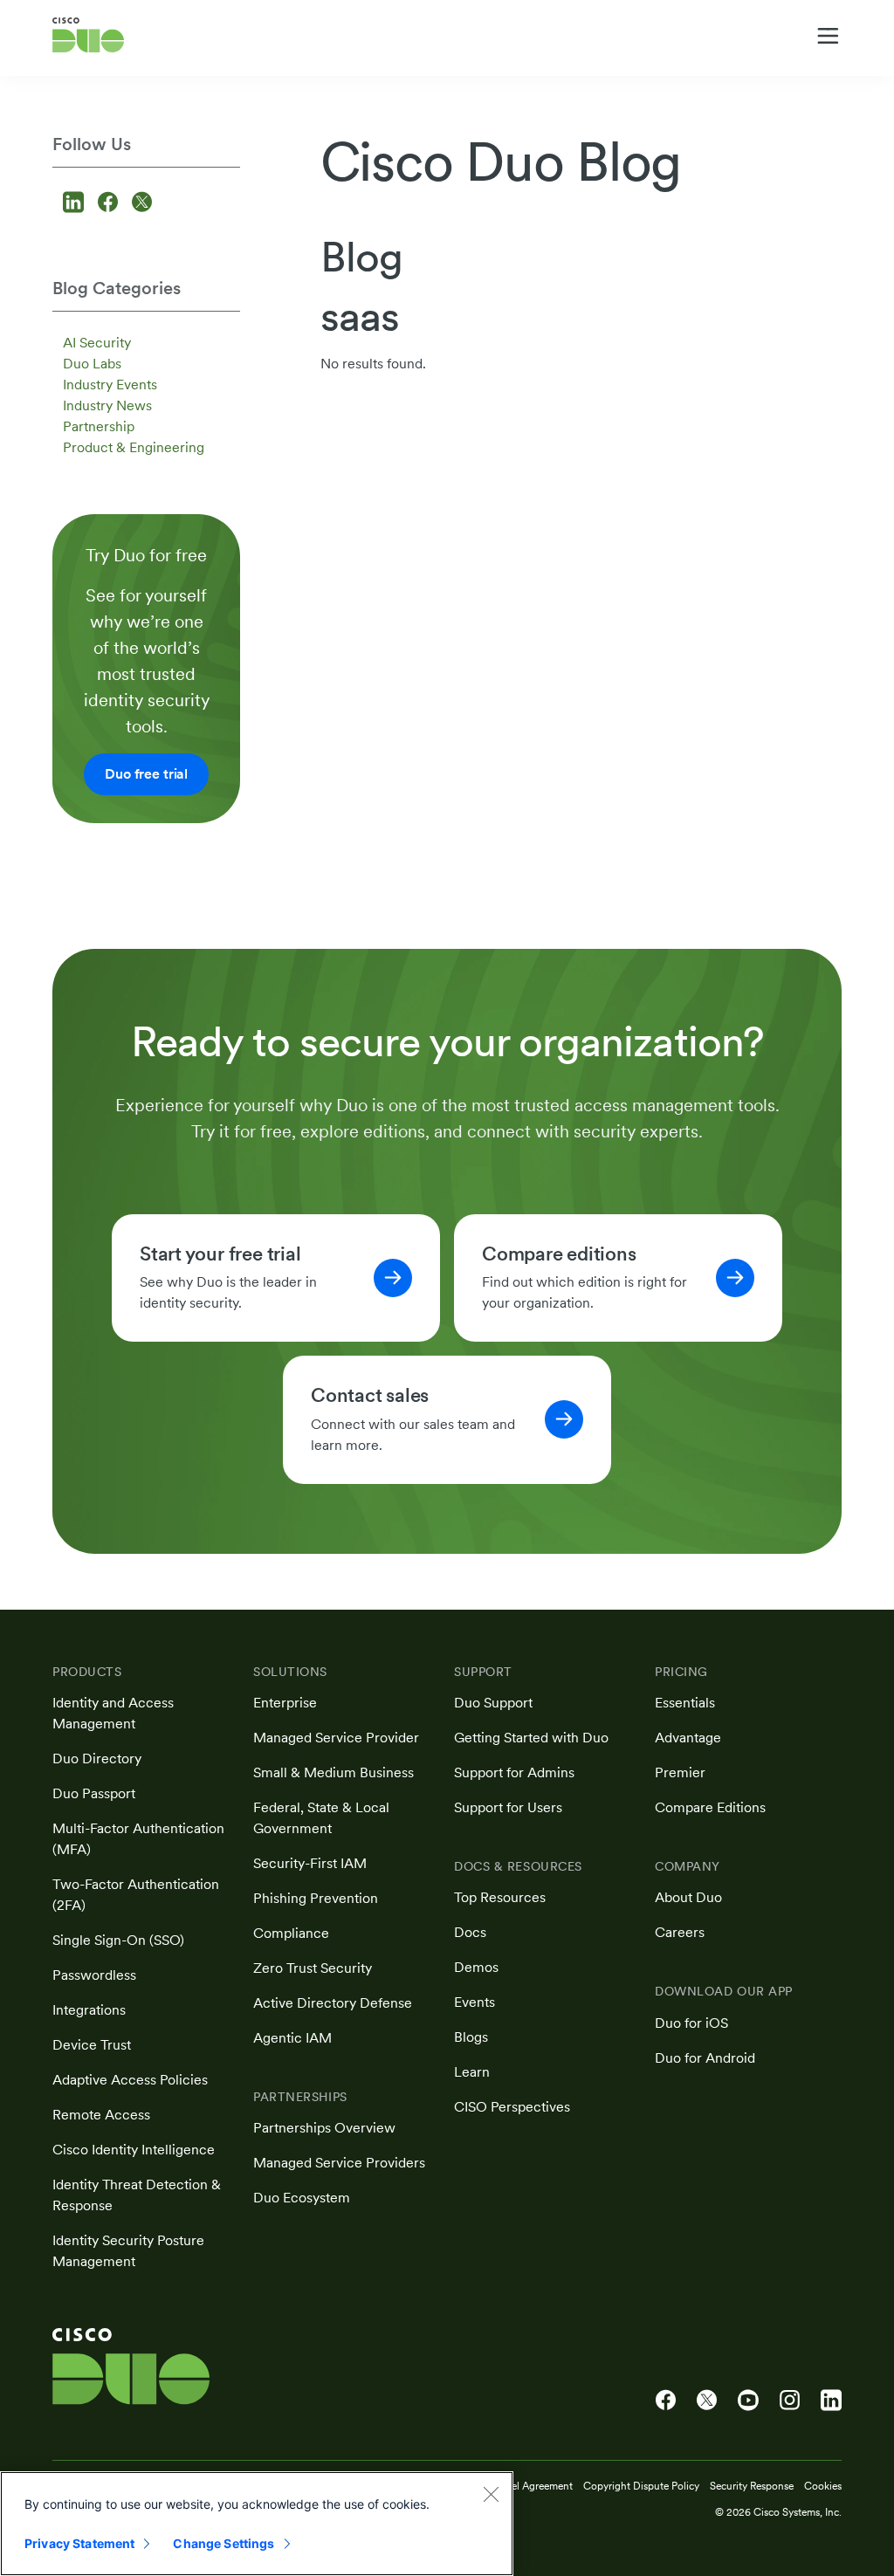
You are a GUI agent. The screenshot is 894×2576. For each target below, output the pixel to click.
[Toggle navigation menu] (828, 36)
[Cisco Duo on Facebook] (666, 2401)
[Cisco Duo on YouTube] (748, 2401)
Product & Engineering (134, 447)
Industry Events (110, 385)
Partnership (99, 426)
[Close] (491, 2494)
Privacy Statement (79, 2543)
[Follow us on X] (142, 204)
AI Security (97, 343)
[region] (257, 2524)
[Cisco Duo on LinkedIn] (831, 2401)
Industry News (107, 405)
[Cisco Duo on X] (707, 2401)
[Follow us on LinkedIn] (76, 204)
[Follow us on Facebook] (110, 204)
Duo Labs (92, 364)
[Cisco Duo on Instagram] (790, 2401)
